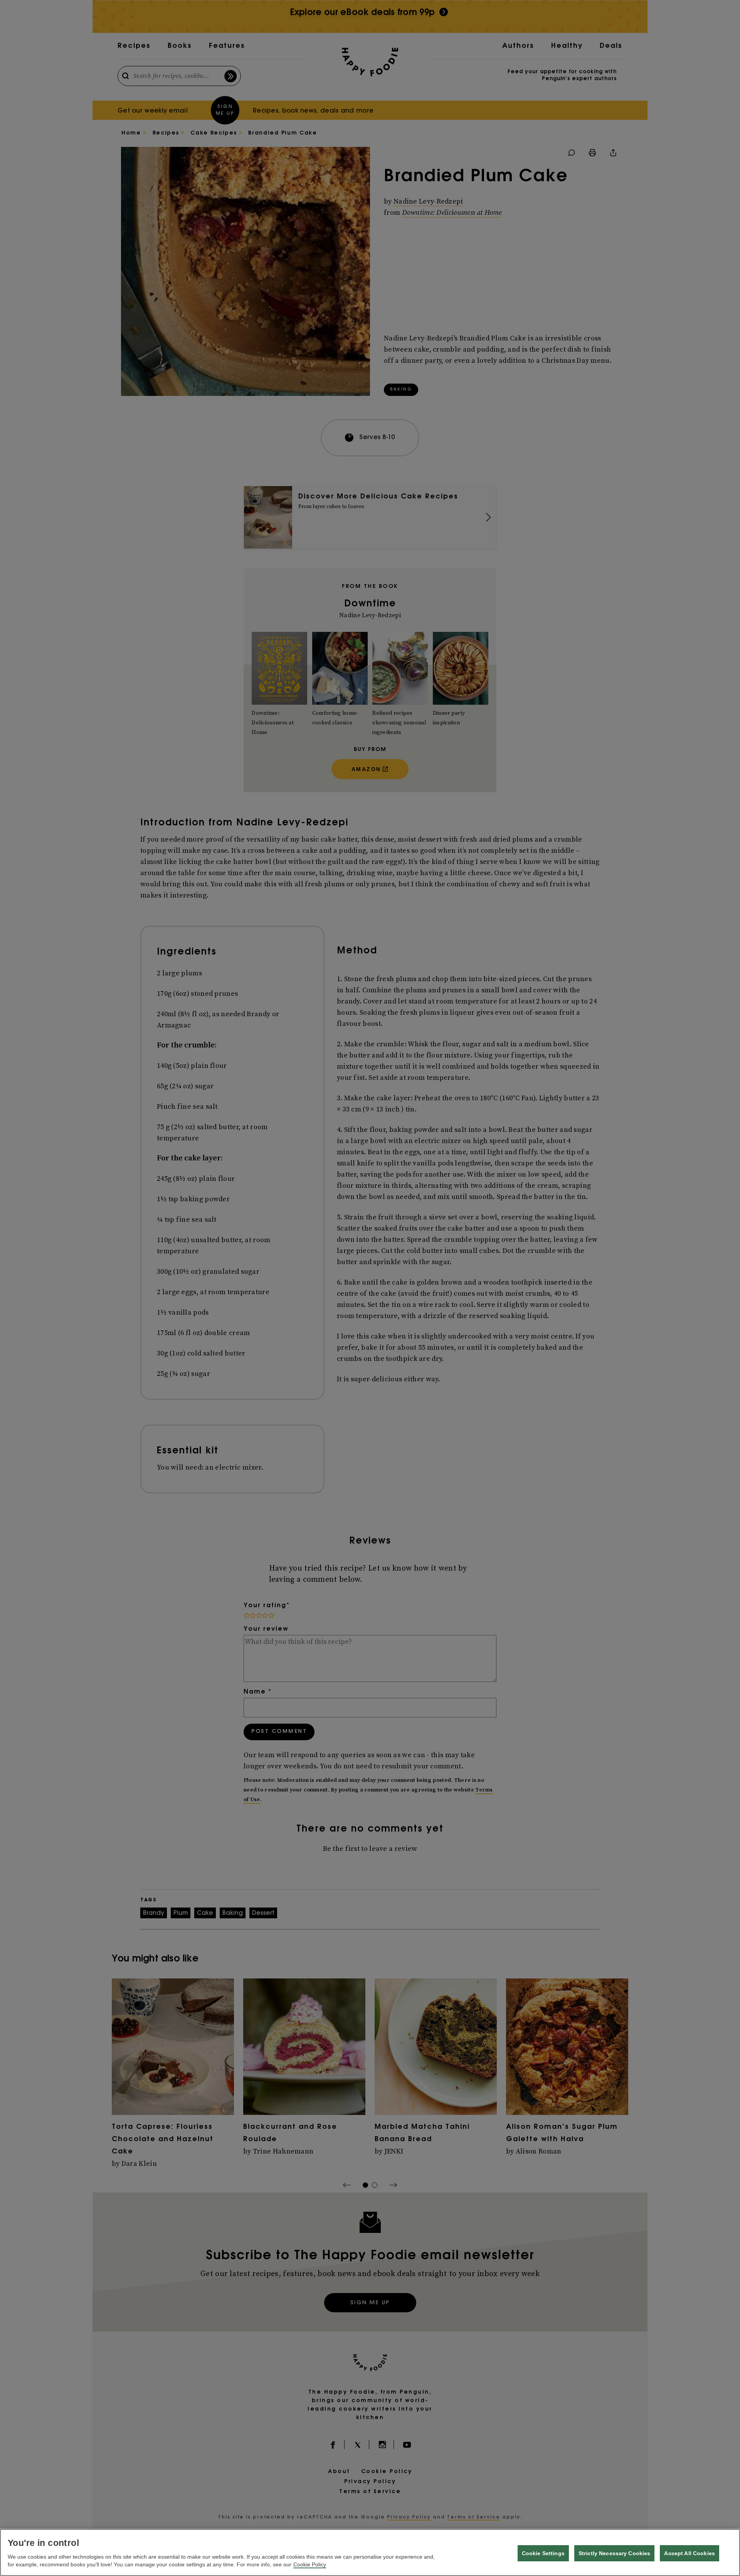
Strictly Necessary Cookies (615, 2553)
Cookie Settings (543, 2553)
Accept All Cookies (690, 2553)
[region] (370, 2552)
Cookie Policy (310, 2564)
